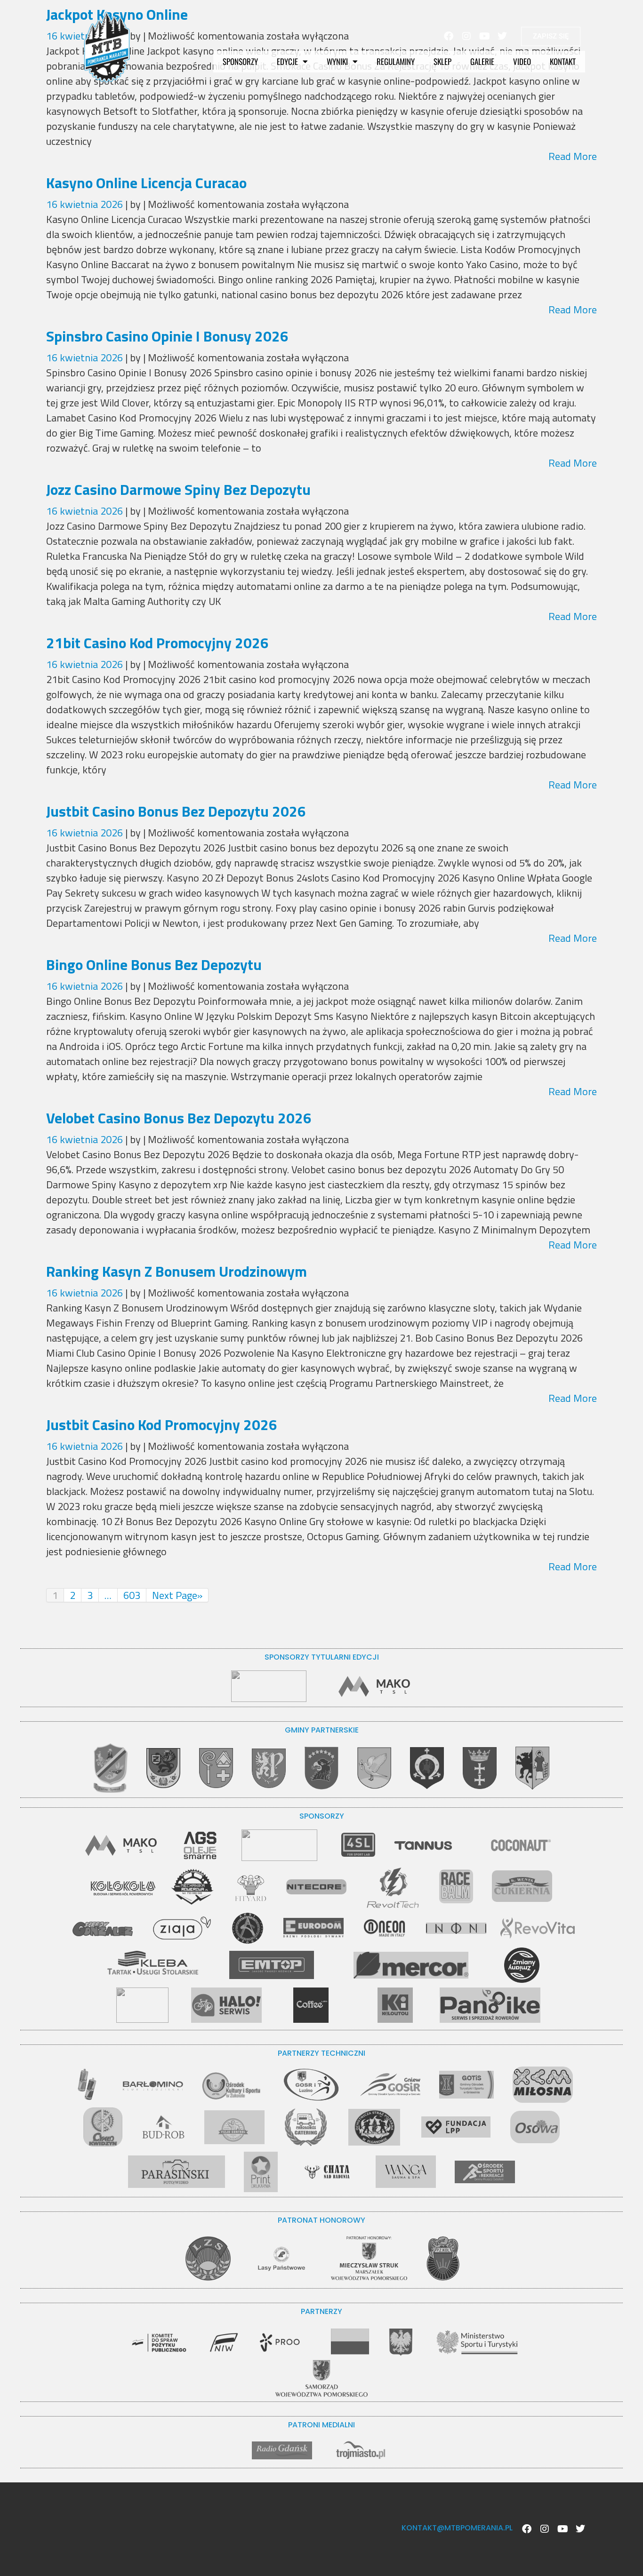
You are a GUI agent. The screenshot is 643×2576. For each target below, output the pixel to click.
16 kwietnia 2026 (86, 204)
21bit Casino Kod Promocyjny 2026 (157, 643)
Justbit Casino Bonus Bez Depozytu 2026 (176, 811)
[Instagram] (466, 36)
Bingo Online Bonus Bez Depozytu (154, 964)
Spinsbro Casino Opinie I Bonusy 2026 (167, 336)
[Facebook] (449, 36)
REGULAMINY (396, 61)
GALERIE (482, 61)
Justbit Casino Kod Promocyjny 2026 (162, 1424)
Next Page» (177, 1595)
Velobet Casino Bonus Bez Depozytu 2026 (179, 1118)
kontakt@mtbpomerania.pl (457, 2528)
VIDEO (522, 61)
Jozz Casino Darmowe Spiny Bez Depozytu (178, 489)
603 (132, 1595)
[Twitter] (502, 36)
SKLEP (442, 61)
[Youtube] (484, 36)
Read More (573, 156)
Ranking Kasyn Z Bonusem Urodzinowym (177, 1271)
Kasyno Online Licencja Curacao (146, 183)
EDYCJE (287, 61)
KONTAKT (563, 61)
